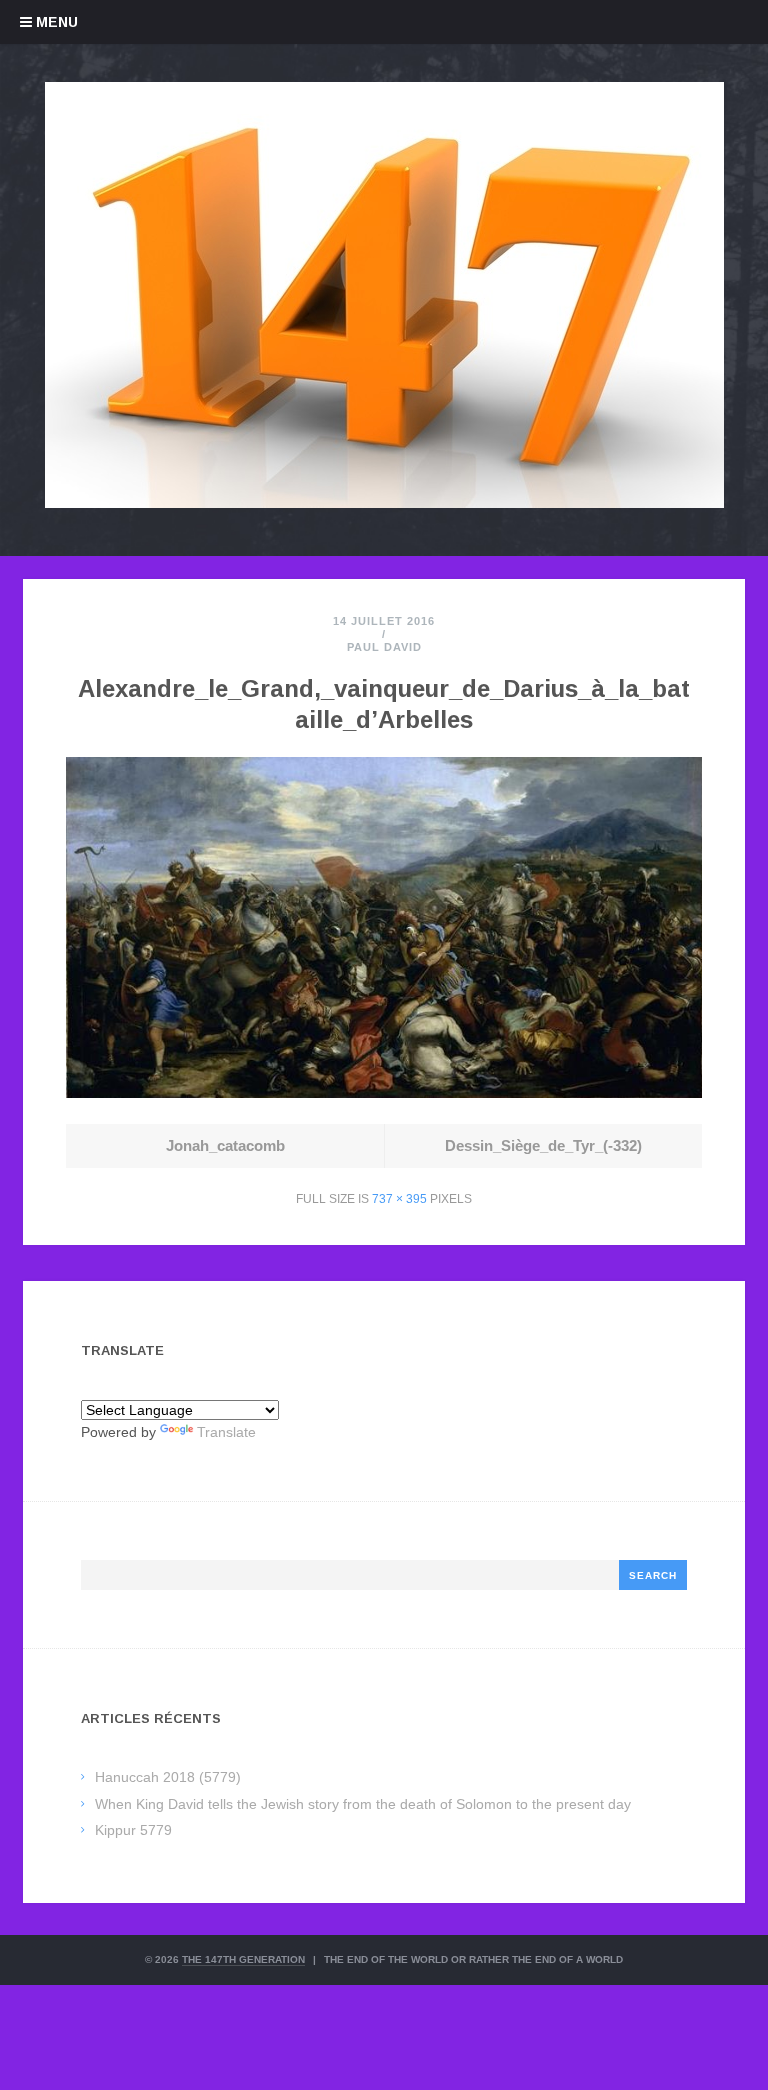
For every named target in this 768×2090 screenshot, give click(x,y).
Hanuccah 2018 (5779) (168, 1777)
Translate (226, 1432)
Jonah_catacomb (225, 1145)
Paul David (384, 647)
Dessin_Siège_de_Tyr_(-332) (543, 1145)
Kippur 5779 (133, 1830)
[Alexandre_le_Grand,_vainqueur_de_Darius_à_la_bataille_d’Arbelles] (383, 1092)
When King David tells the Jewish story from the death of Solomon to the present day (363, 1804)
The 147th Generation (243, 1959)
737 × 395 (399, 1199)
